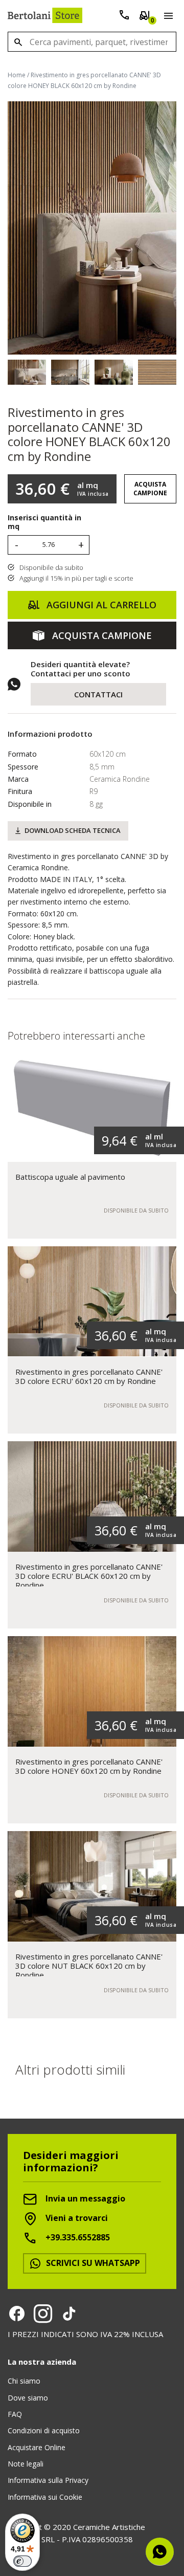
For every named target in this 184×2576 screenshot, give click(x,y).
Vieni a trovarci (76, 2218)
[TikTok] (69, 2314)
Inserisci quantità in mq (44, 522)
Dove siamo (28, 2398)
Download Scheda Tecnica (73, 830)
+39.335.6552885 (77, 2238)
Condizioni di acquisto (44, 2430)
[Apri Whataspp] (160, 2552)
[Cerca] (18, 42)
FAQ (15, 2414)
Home (17, 75)
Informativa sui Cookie (45, 2497)
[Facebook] (17, 2314)
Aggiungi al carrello (100, 605)
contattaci (98, 694)
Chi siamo (24, 2381)
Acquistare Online (37, 2447)
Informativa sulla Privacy (48, 2480)
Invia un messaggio (84, 2199)
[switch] (22, 2561)
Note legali (26, 2464)
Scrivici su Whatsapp (92, 2263)
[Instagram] (43, 2314)
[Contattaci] (124, 17)
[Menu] (166, 17)
